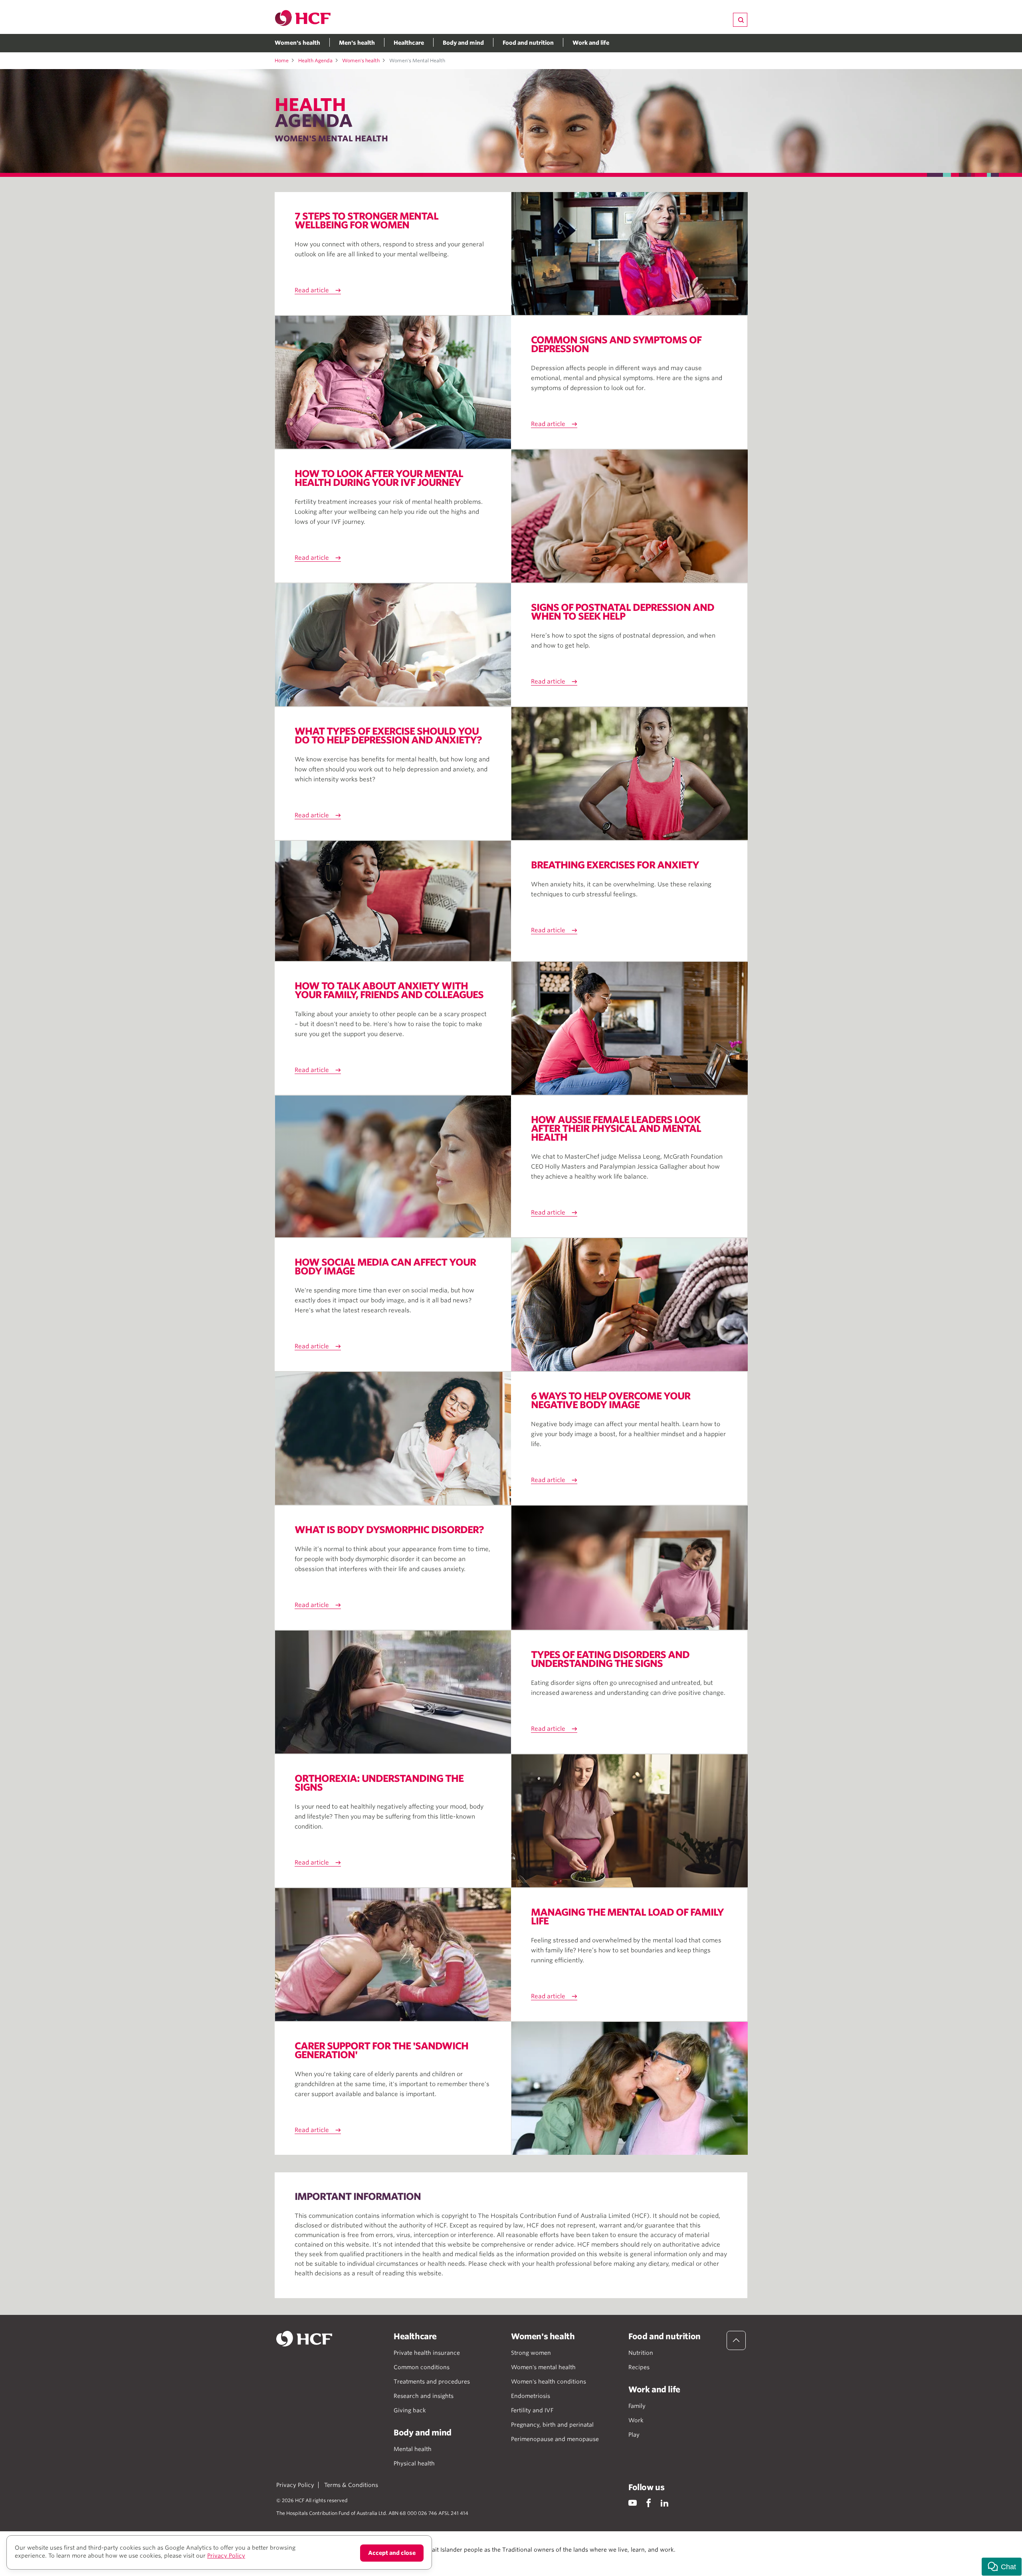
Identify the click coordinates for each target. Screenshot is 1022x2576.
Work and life (591, 43)
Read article (312, 290)
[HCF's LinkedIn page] (664, 2503)
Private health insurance (427, 2353)
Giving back (410, 2410)
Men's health (357, 43)
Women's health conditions (549, 2382)
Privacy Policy (295, 2485)
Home (282, 60)
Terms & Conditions (351, 2485)
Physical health (414, 2463)
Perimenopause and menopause (555, 2439)
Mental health (413, 2449)
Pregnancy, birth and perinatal (552, 2425)
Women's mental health (543, 2367)
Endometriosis (531, 2396)
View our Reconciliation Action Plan (364, 2558)
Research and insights (424, 2396)
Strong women (531, 2353)
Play (634, 2435)
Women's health (297, 43)
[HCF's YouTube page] (633, 2503)
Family (637, 2406)
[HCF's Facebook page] (649, 2503)
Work (636, 2420)
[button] (1002, 2567)
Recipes (639, 2367)
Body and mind (463, 43)
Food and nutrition (528, 43)
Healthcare (409, 43)
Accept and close (392, 2553)
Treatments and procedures (432, 2382)
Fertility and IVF (532, 2410)
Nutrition (641, 2353)
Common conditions (422, 2367)
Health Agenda (315, 60)
